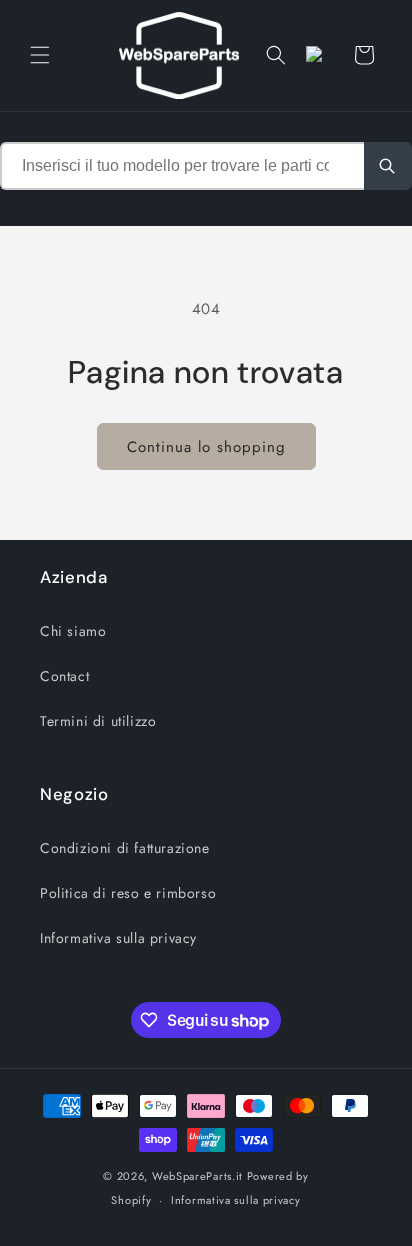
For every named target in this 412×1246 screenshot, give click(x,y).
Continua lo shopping (206, 447)
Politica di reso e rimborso (128, 893)
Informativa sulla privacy (118, 938)
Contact (64, 676)
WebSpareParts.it (197, 1176)
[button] (40, 55)
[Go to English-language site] (320, 55)
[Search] (388, 166)
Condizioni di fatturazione (125, 848)
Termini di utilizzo (98, 721)
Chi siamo (73, 631)
